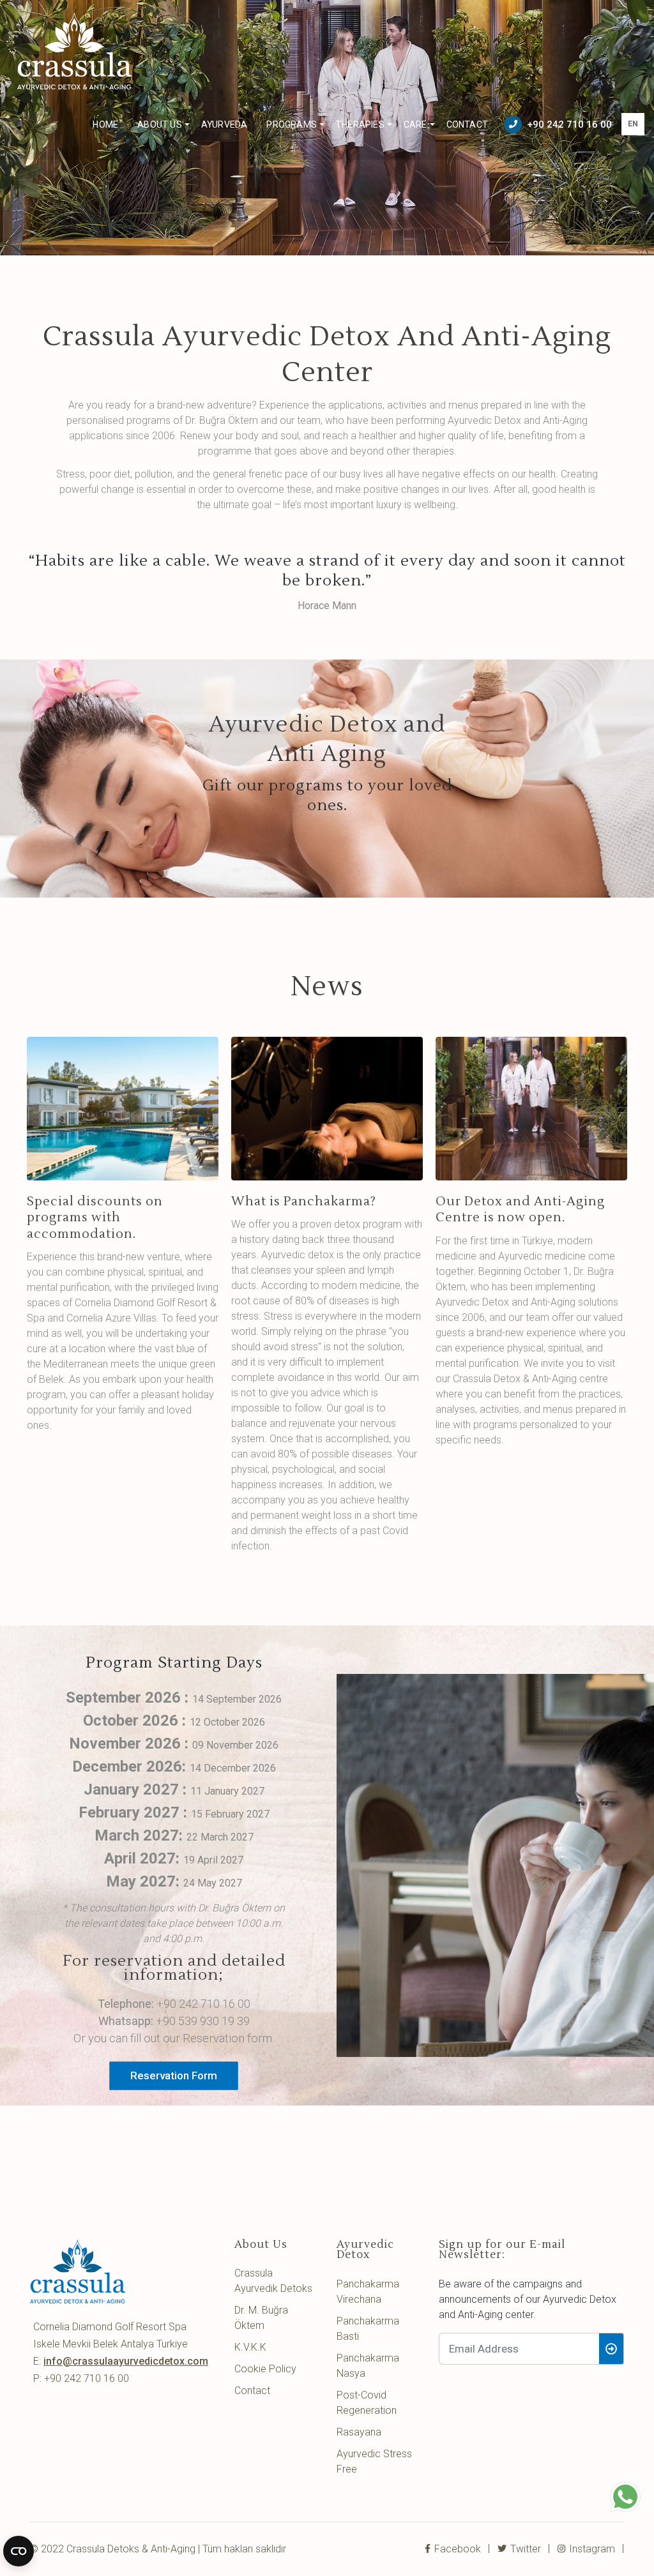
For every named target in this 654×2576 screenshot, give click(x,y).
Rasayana (359, 2432)
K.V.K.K (250, 2347)
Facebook (456, 2549)
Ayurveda (224, 124)
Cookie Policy (265, 2369)
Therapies (360, 124)
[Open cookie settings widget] (19, 2551)
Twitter (524, 2549)
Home (105, 124)
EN (633, 124)
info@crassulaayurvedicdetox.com (126, 2361)
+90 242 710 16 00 (569, 124)
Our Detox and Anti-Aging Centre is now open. (520, 1209)
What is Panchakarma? (304, 1201)
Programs (292, 124)
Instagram (591, 2549)
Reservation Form (174, 2075)
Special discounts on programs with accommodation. (95, 1217)
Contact (467, 124)
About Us (160, 124)
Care (415, 124)
